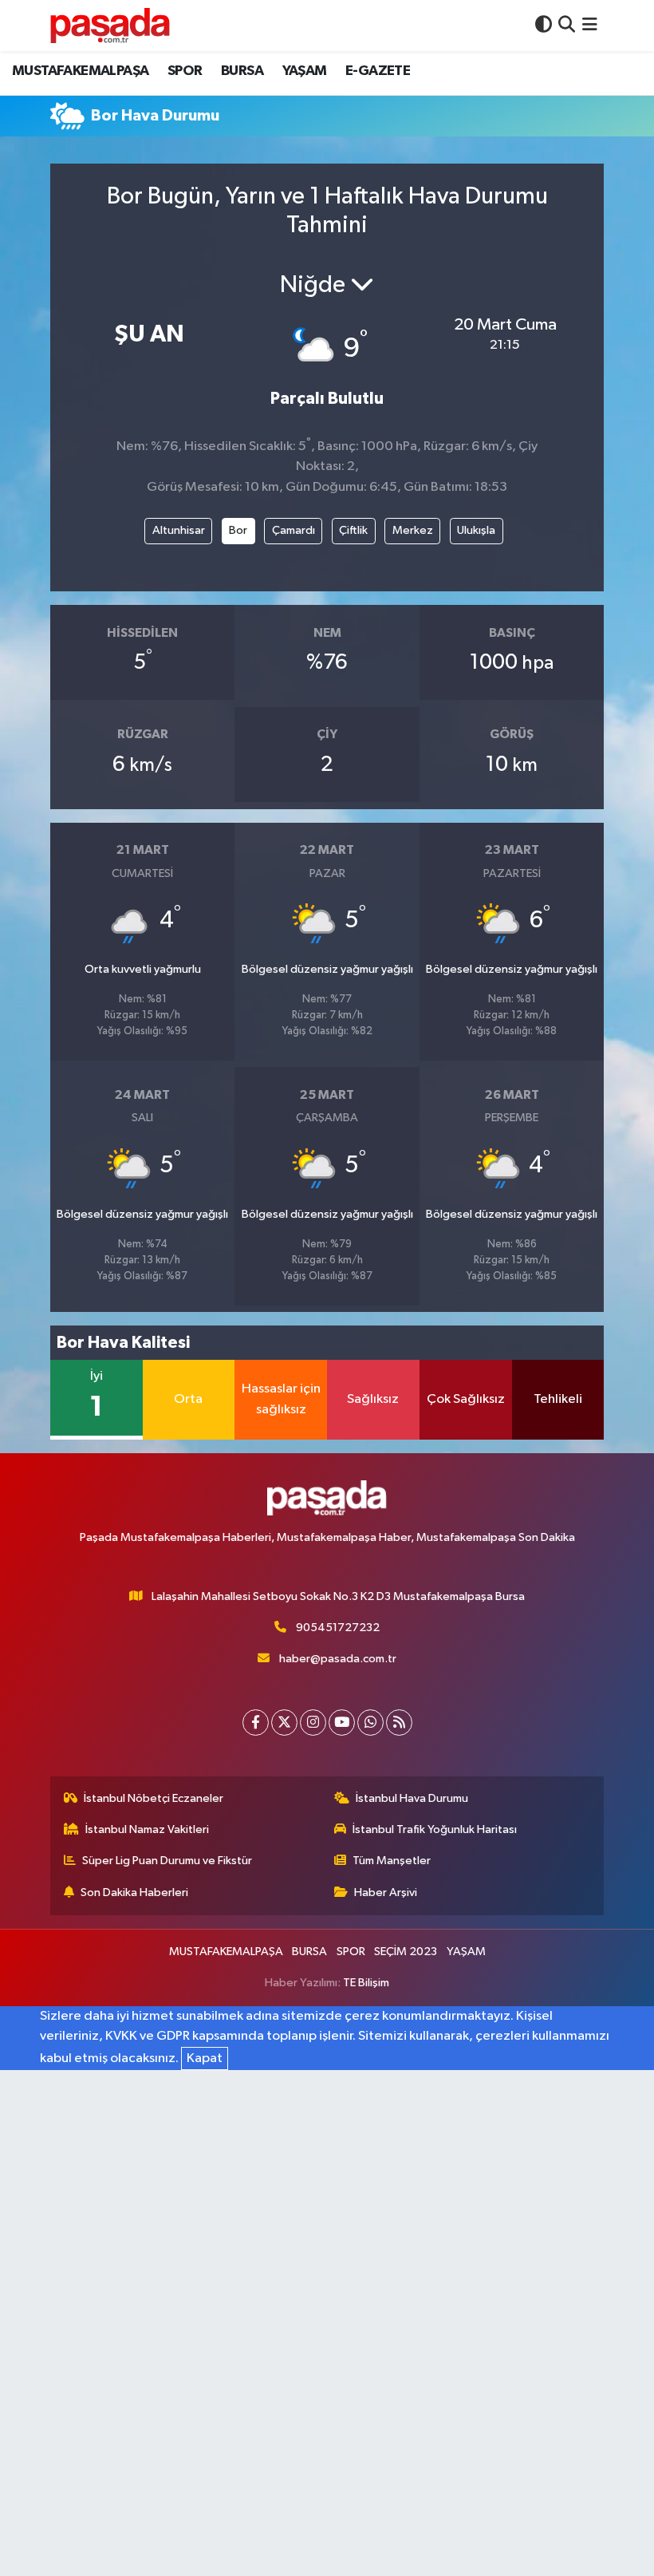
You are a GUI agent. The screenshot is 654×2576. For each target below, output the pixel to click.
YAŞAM (305, 71)
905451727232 (338, 1628)
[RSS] (399, 1723)
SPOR (185, 71)
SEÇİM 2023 (406, 1952)
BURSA (242, 71)
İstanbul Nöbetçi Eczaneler (154, 1798)
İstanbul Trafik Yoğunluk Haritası (435, 1829)
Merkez (413, 530)
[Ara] (567, 25)
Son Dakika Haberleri (134, 1892)
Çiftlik (353, 530)
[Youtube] (342, 1723)
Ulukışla (476, 530)
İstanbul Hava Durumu (412, 1798)
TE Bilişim (366, 1983)
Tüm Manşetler (392, 1861)
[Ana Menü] (590, 25)
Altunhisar (179, 530)
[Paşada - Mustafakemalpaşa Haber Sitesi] (110, 25)
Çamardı (294, 530)
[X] (284, 1723)
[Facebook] (256, 1723)
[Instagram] (313, 1723)
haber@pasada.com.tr (338, 1659)
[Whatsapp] (370, 1723)
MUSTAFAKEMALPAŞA (80, 71)
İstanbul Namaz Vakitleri (147, 1829)
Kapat (205, 2058)
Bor (238, 530)
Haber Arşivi (386, 1892)
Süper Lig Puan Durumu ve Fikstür (167, 1861)
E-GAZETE (378, 71)
